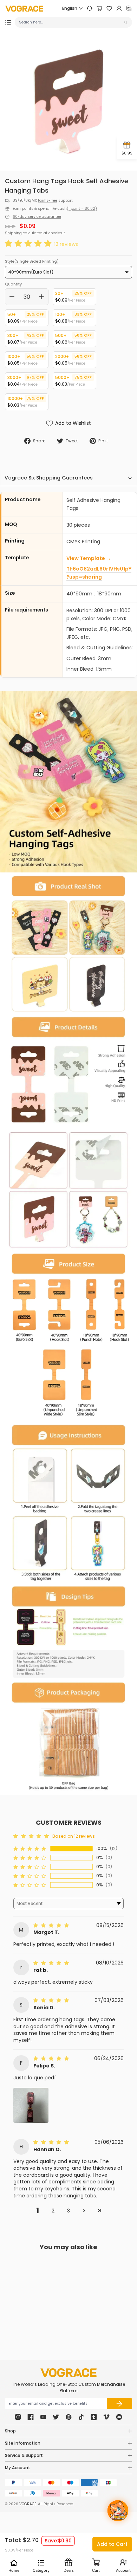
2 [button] (53, 2211)
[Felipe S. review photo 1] (31, 2105)
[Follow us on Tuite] (56, 2417)
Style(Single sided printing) (32, 261)
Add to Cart (112, 2544)
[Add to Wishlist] (50, 2300)
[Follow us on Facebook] (31, 2417)
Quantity (13, 284)
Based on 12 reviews (74, 1836)
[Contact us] (90, 8)
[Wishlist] (109, 8)
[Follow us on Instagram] (18, 2417)
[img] (52, 1925)
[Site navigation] (8, 22)
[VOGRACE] (24, 9)
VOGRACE (28, 2504)
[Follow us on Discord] (119, 2417)
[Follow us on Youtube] (43, 2417)
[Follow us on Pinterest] (68, 2417)
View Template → (89, 558)
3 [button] (68, 2211)
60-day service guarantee (37, 217)
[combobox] (71, 22)
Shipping (13, 233)
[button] (30, 244)
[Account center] (119, 8)
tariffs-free (48, 201)
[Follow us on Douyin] (81, 2417)
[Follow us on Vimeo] (106, 2417)
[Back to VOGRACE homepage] (68, 2373)
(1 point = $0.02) (82, 209)
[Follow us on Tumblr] (94, 2417)
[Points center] (129, 8)
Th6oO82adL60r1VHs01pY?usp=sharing (99, 573)
